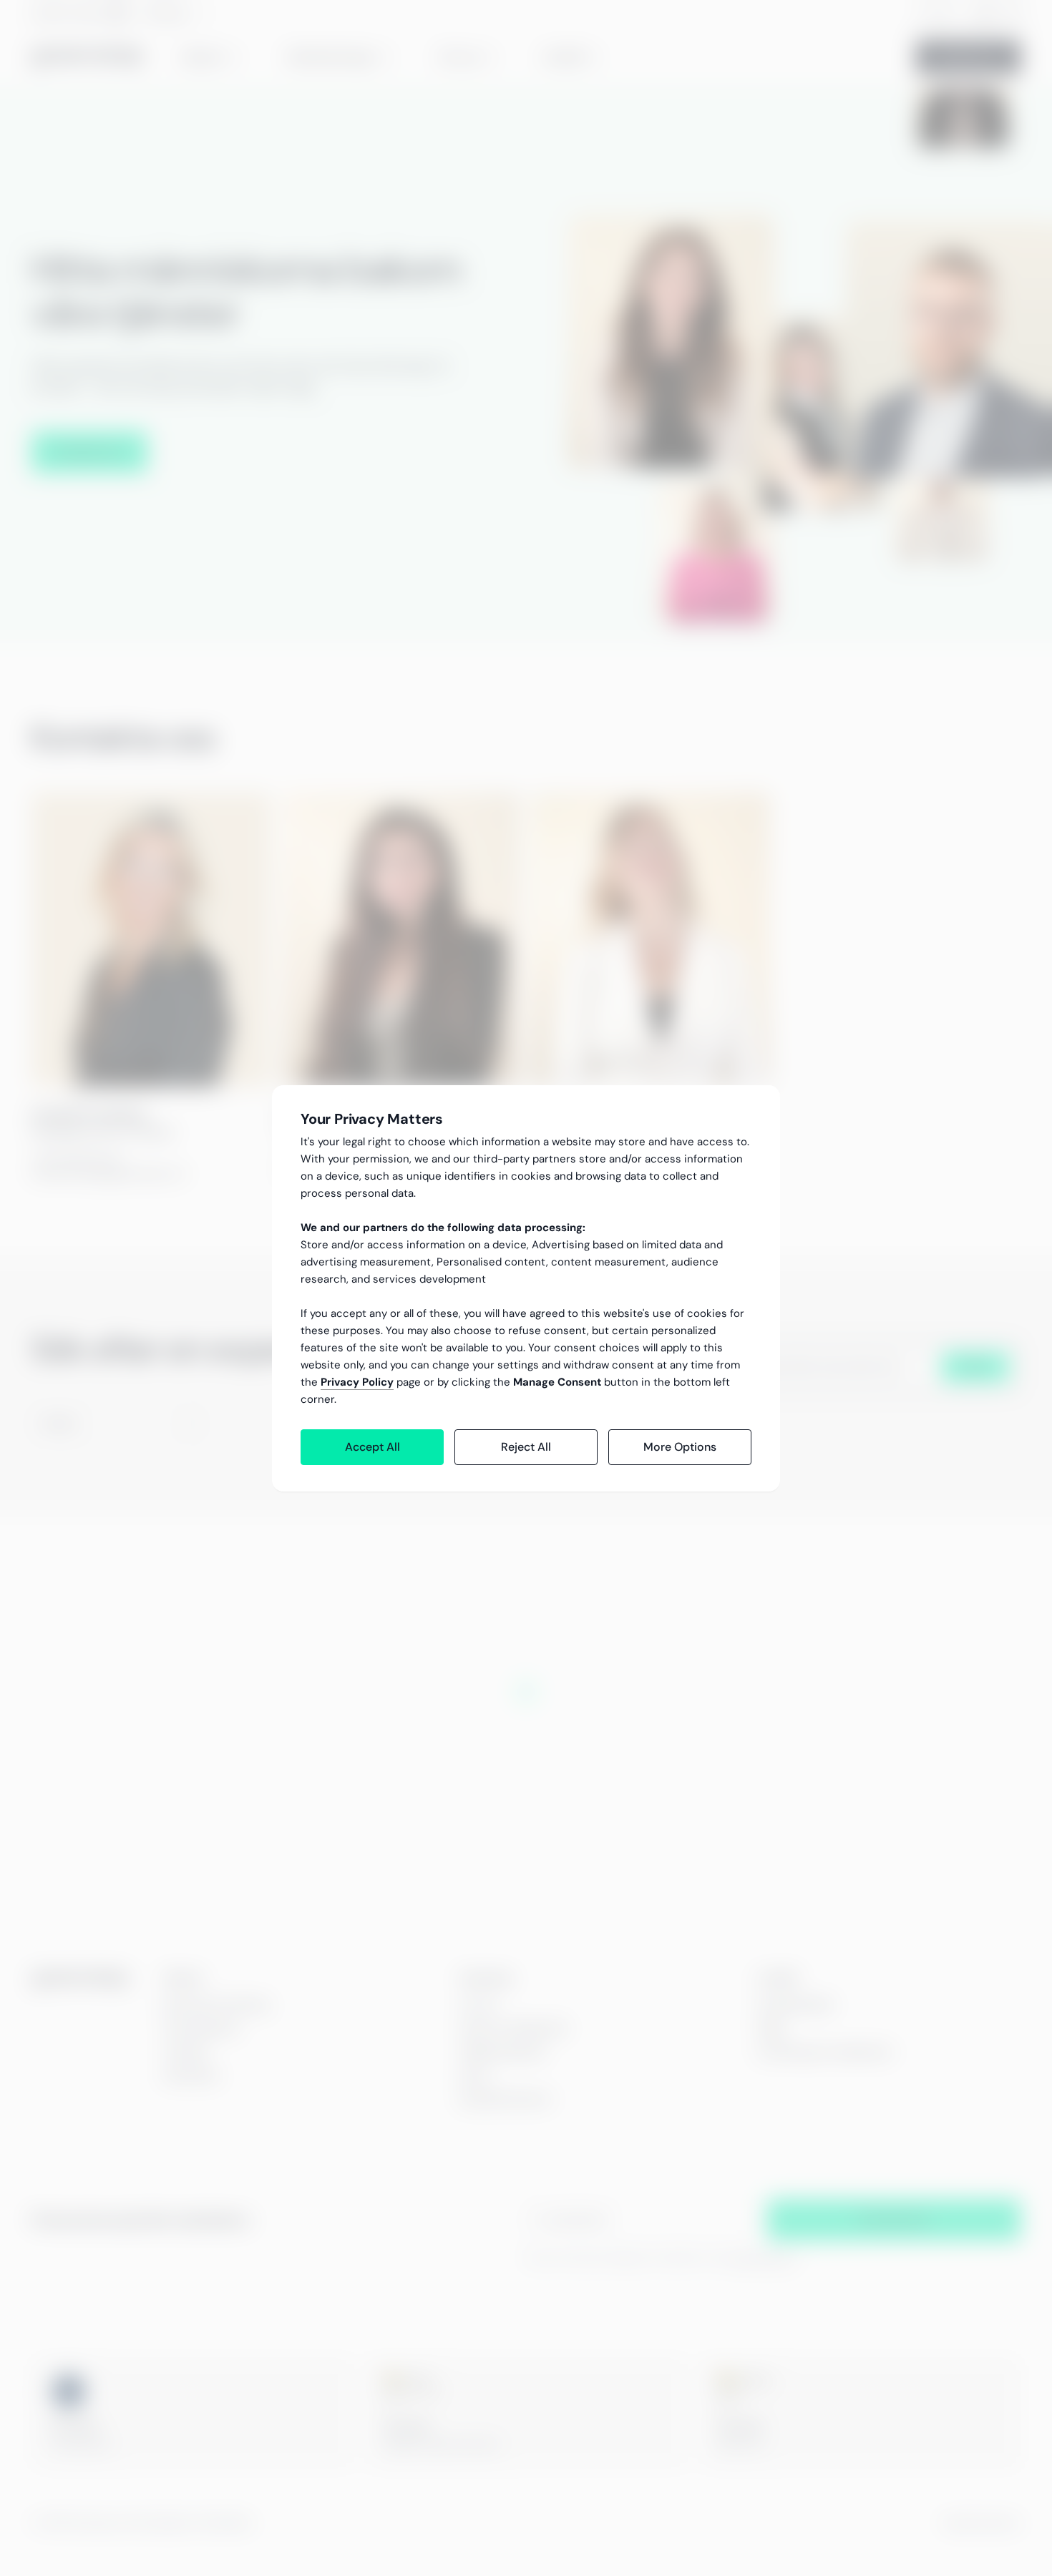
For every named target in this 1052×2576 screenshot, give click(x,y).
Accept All (372, 1447)
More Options (680, 1447)
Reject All (526, 1447)
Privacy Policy (357, 1382)
